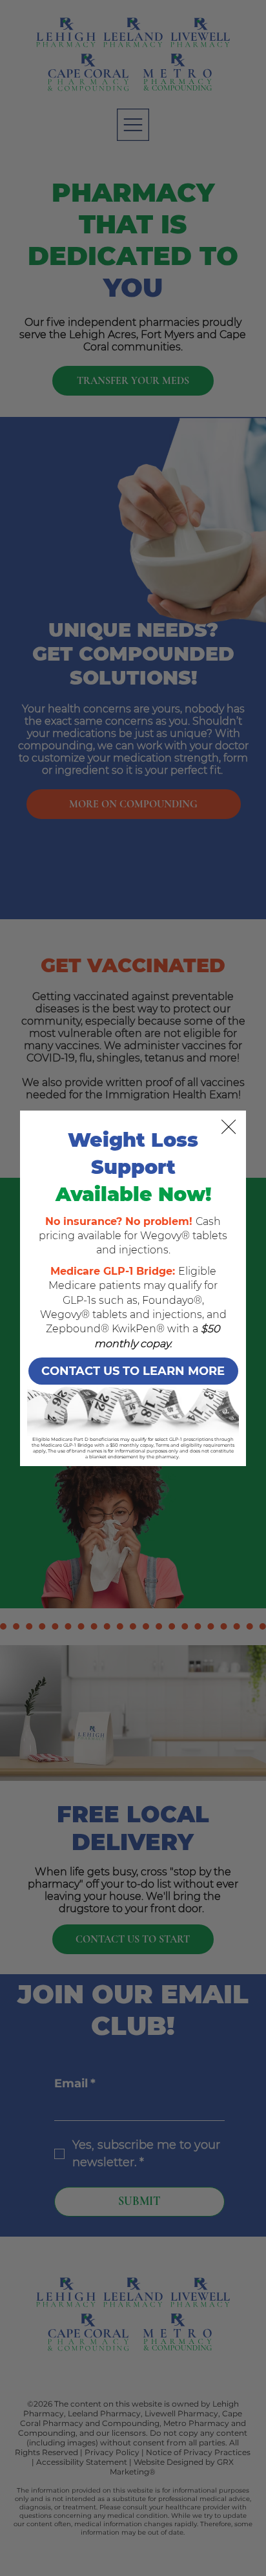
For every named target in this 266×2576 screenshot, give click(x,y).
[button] (229, 1127)
